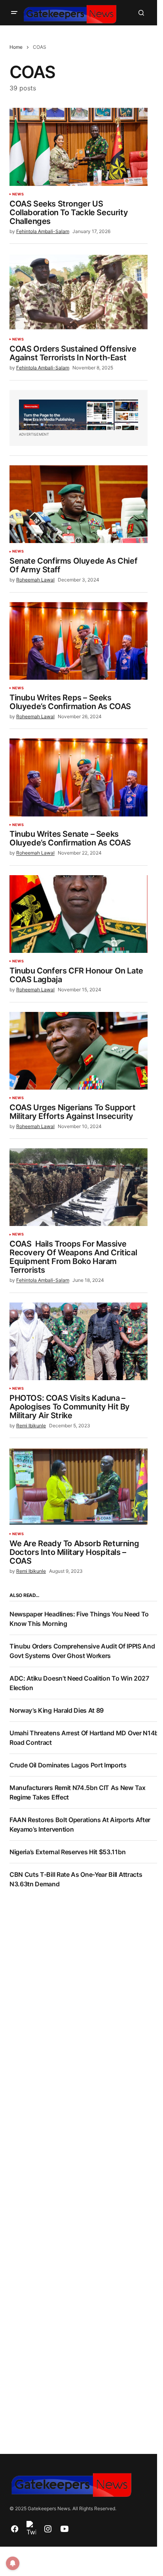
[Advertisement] (81, 1989)
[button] (14, 13)
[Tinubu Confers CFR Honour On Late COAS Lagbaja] (79, 914)
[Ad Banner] (79, 415)
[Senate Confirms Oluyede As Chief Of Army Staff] (79, 504)
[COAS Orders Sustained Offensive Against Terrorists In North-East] (79, 292)
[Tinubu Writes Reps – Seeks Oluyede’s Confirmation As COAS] (79, 641)
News (18, 194)
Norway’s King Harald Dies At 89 (57, 1710)
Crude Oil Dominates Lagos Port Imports (68, 1765)
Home (16, 47)
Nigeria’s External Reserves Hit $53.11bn (67, 1852)
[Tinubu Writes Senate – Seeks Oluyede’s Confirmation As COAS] (79, 777)
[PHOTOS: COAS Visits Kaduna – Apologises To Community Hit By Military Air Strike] (79, 1341)
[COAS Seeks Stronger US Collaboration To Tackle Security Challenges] (79, 147)
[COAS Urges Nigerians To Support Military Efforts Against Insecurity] (79, 1051)
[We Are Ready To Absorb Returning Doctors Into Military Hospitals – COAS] (79, 1486)
